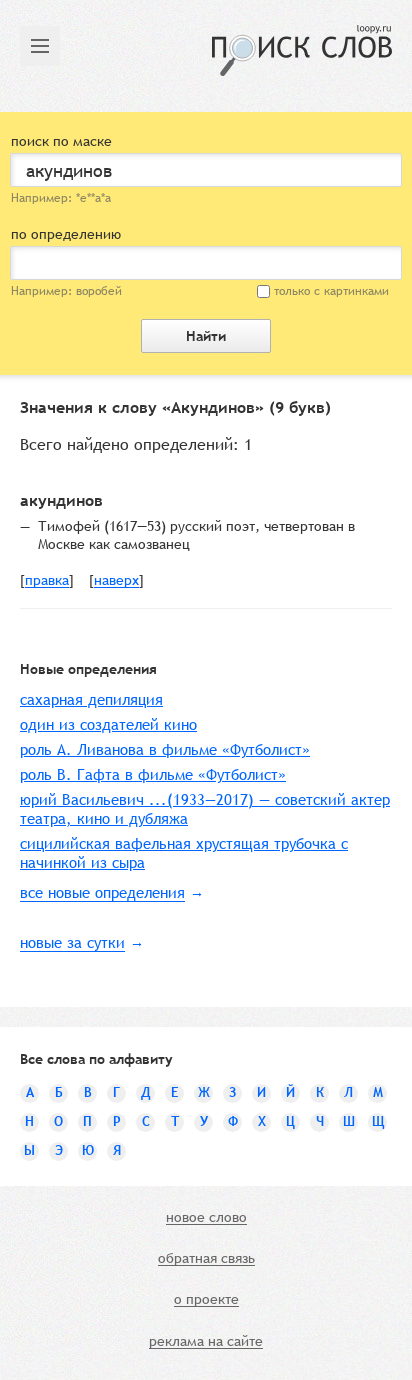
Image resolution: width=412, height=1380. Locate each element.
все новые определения (102, 892)
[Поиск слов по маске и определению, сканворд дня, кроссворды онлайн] (302, 50)
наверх (116, 581)
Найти (206, 336)
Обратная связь (206, 1259)
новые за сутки (72, 942)
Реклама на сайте (206, 1342)
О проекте (206, 1300)
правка (47, 581)
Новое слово (206, 1218)
